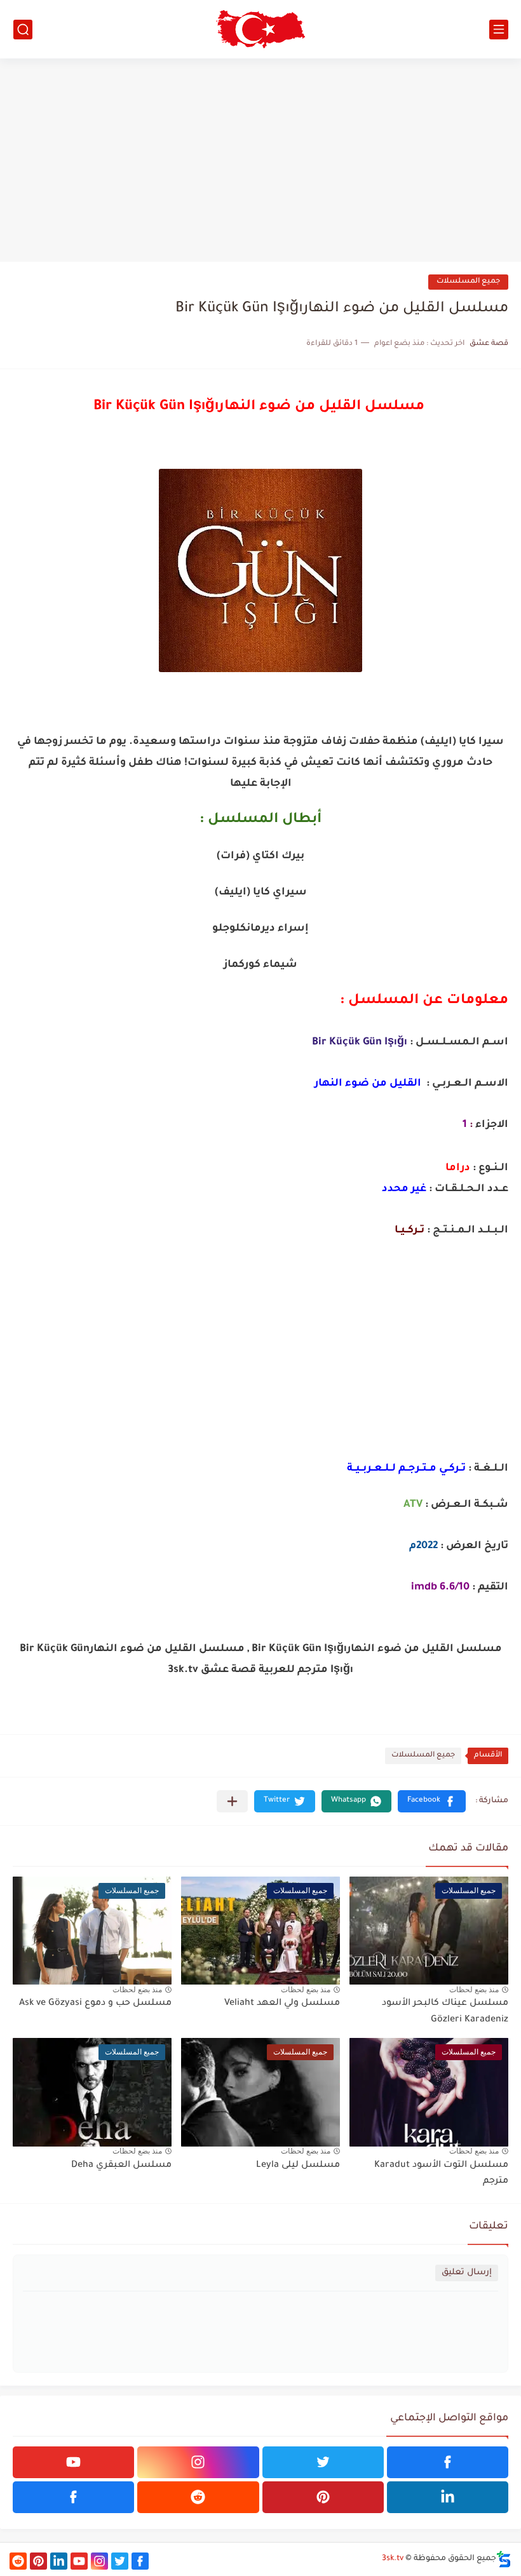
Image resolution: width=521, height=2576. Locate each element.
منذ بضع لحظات (474, 1990)
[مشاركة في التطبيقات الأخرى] (232, 1801)
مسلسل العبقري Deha (121, 2166)
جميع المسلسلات (468, 282)
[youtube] (73, 2462)
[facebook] (448, 2462)
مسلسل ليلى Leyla (298, 2166)
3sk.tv (393, 2559)
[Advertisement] (260, 160)
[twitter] (323, 2462)
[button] (432, 1801)
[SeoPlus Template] (504, 2559)
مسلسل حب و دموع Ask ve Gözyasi (95, 2004)
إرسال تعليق (467, 2273)
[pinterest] (323, 2497)
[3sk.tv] (260, 29)
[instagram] (198, 2462)
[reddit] (198, 2497)
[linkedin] (448, 2497)
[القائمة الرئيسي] (499, 30)
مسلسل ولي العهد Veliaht (282, 2004)
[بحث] (23, 30)
